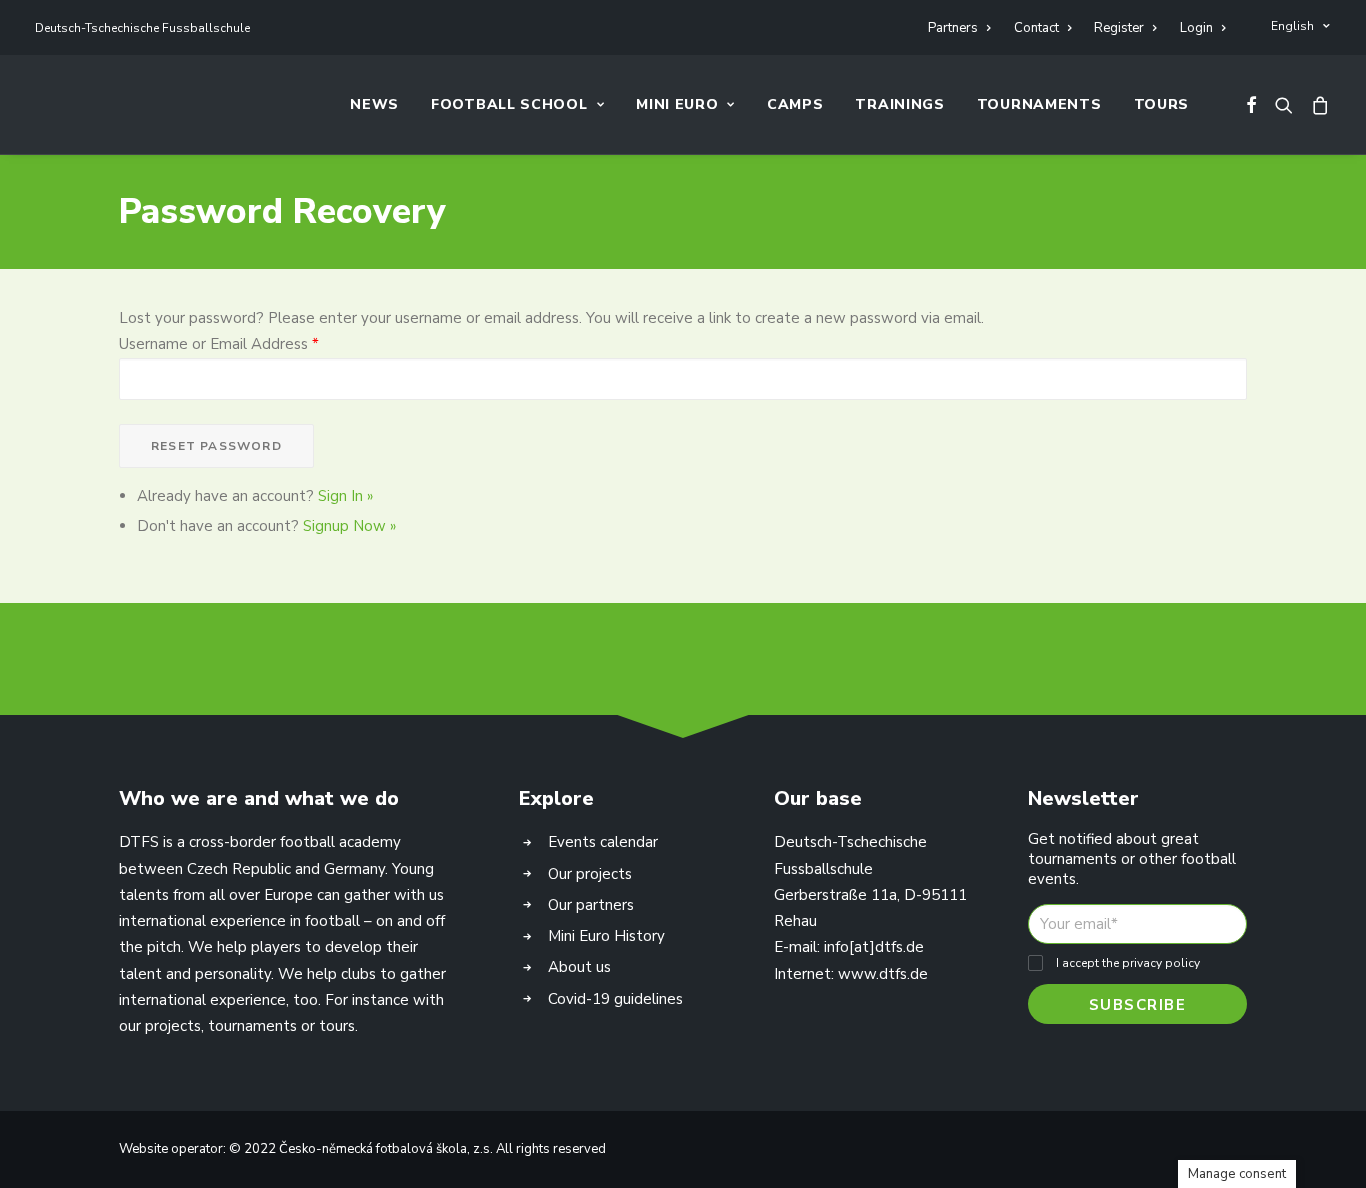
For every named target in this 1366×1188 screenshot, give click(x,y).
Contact (1036, 28)
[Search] (1284, 104)
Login (1196, 28)
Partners (953, 28)
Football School (509, 104)
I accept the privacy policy (1128, 963)
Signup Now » (349, 526)
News (374, 104)
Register (1119, 28)
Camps (795, 104)
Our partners (591, 905)
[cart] (1316, 104)
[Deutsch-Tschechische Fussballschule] (57, 104)
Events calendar (603, 842)
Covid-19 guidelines (615, 999)
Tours (1162, 104)
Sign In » (345, 496)
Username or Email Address (219, 344)
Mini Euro (677, 104)
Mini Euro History (606, 936)
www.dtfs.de (883, 974)
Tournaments (1039, 104)
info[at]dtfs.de (874, 947)
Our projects (590, 874)
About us (579, 967)
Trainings (899, 104)
